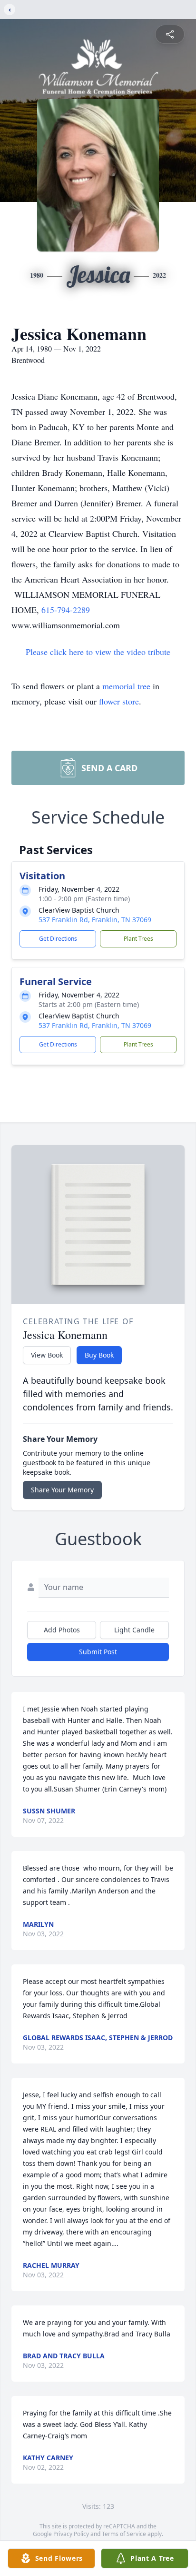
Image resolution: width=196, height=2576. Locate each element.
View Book (47, 1355)
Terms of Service (124, 2534)
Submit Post (98, 1652)
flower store (119, 701)
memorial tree (126, 686)
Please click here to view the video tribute (98, 652)
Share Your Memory (62, 1490)
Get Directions (58, 939)
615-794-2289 (66, 610)
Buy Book (99, 1355)
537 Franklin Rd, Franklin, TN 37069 (95, 920)
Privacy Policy (71, 2534)
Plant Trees (138, 939)
